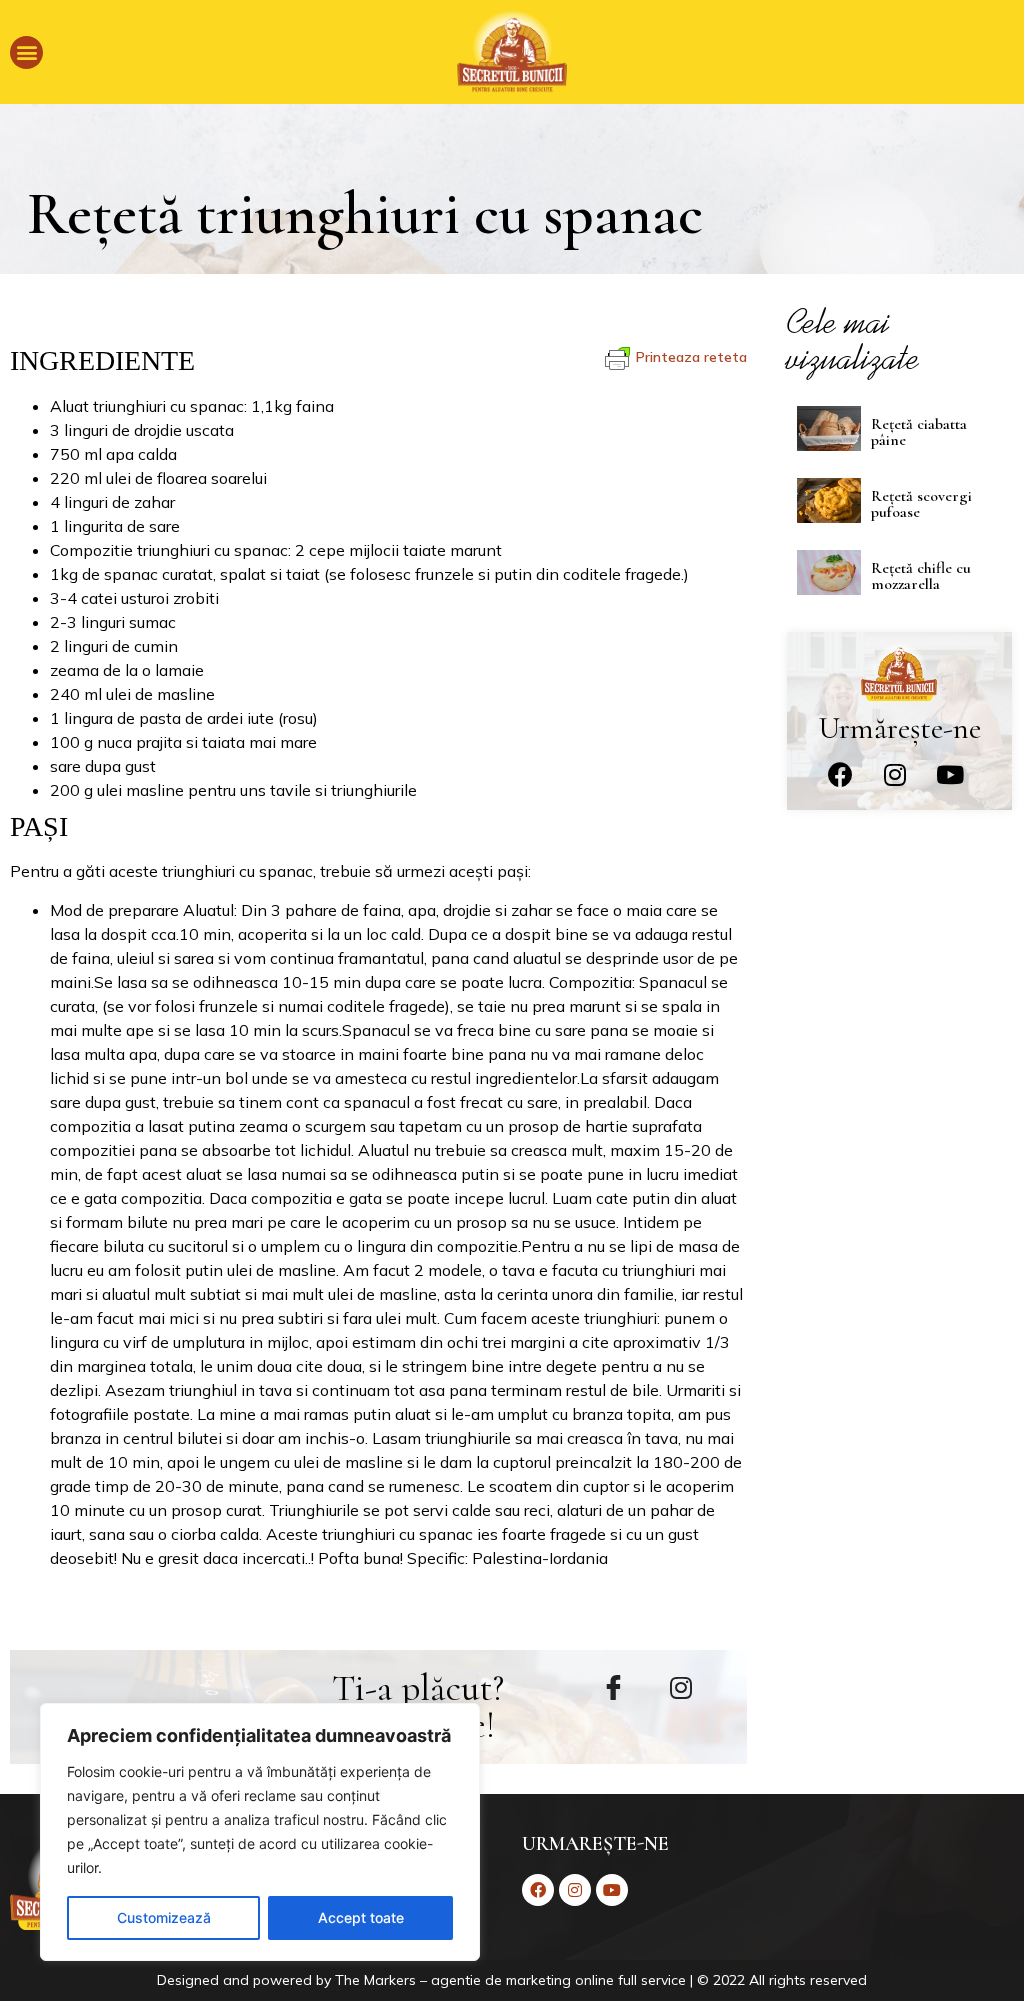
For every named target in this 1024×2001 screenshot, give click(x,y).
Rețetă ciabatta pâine (919, 432)
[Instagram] (895, 775)
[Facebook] (840, 775)
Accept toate (361, 1917)
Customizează (164, 1917)
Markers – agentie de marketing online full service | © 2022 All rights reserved (615, 1980)
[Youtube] (950, 775)
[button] (26, 52)
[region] (260, 1832)
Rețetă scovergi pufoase (921, 504)
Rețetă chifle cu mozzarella (921, 576)
